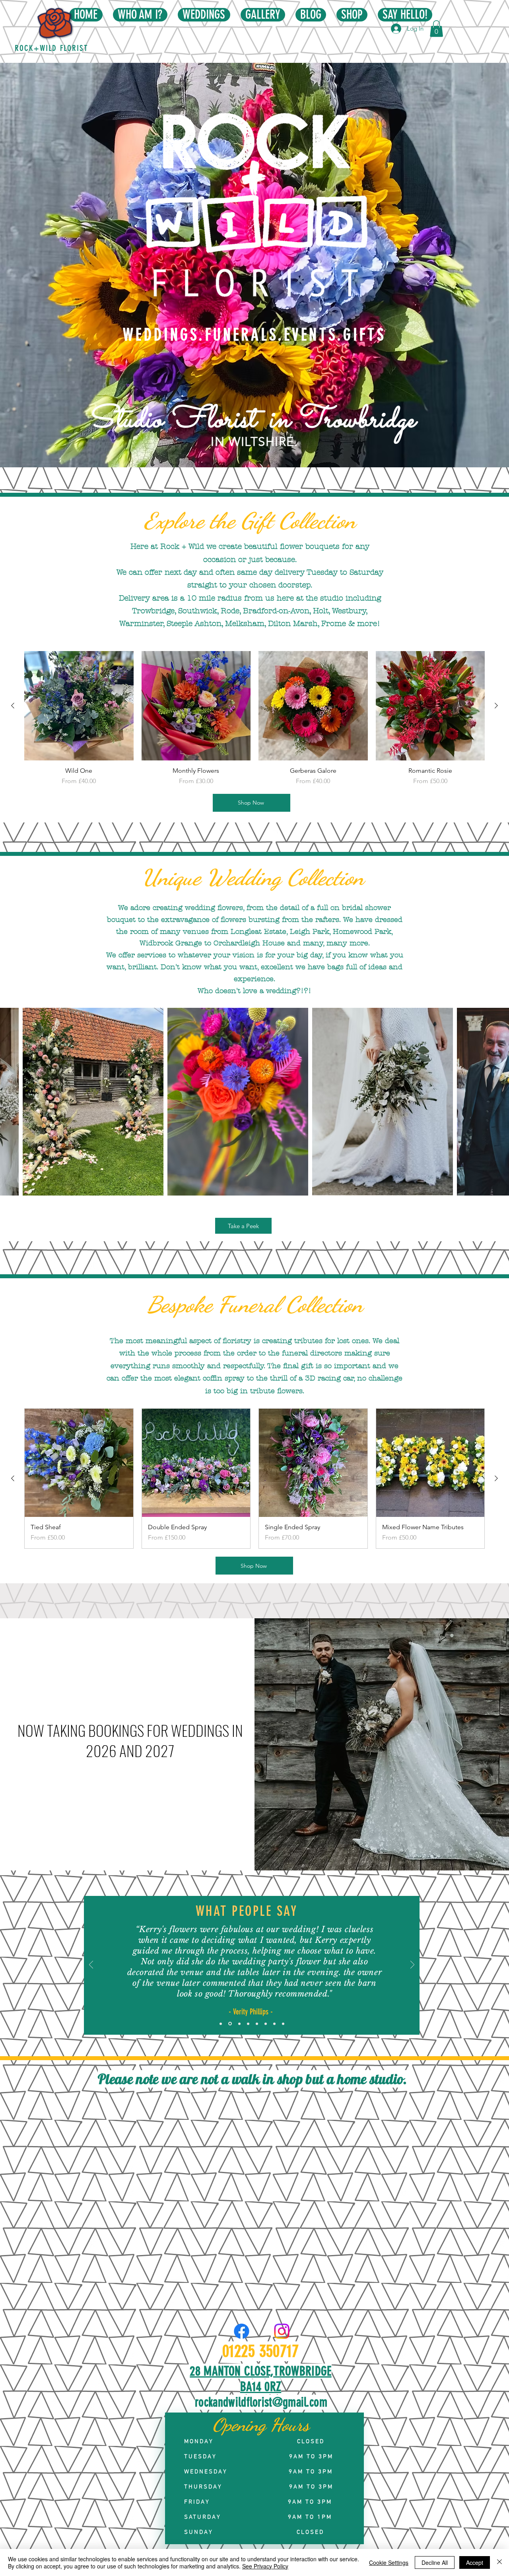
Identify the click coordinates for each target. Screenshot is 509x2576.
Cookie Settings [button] (389, 2562)
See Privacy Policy (265, 2566)
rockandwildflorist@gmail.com (261, 2402)
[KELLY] (257, 2024)
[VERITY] (229, 2024)
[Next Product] (496, 706)
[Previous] (91, 1965)
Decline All (435, 2562)
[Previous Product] (13, 706)
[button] (436, 29)
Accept (475, 2562)
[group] (254, 718)
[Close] (499, 2562)
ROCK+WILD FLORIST (52, 48)
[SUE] (248, 2024)
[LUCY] (239, 2024)
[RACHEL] (283, 2024)
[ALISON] (221, 2024)
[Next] (412, 1965)
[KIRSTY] (266, 2024)
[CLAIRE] (274, 2024)
